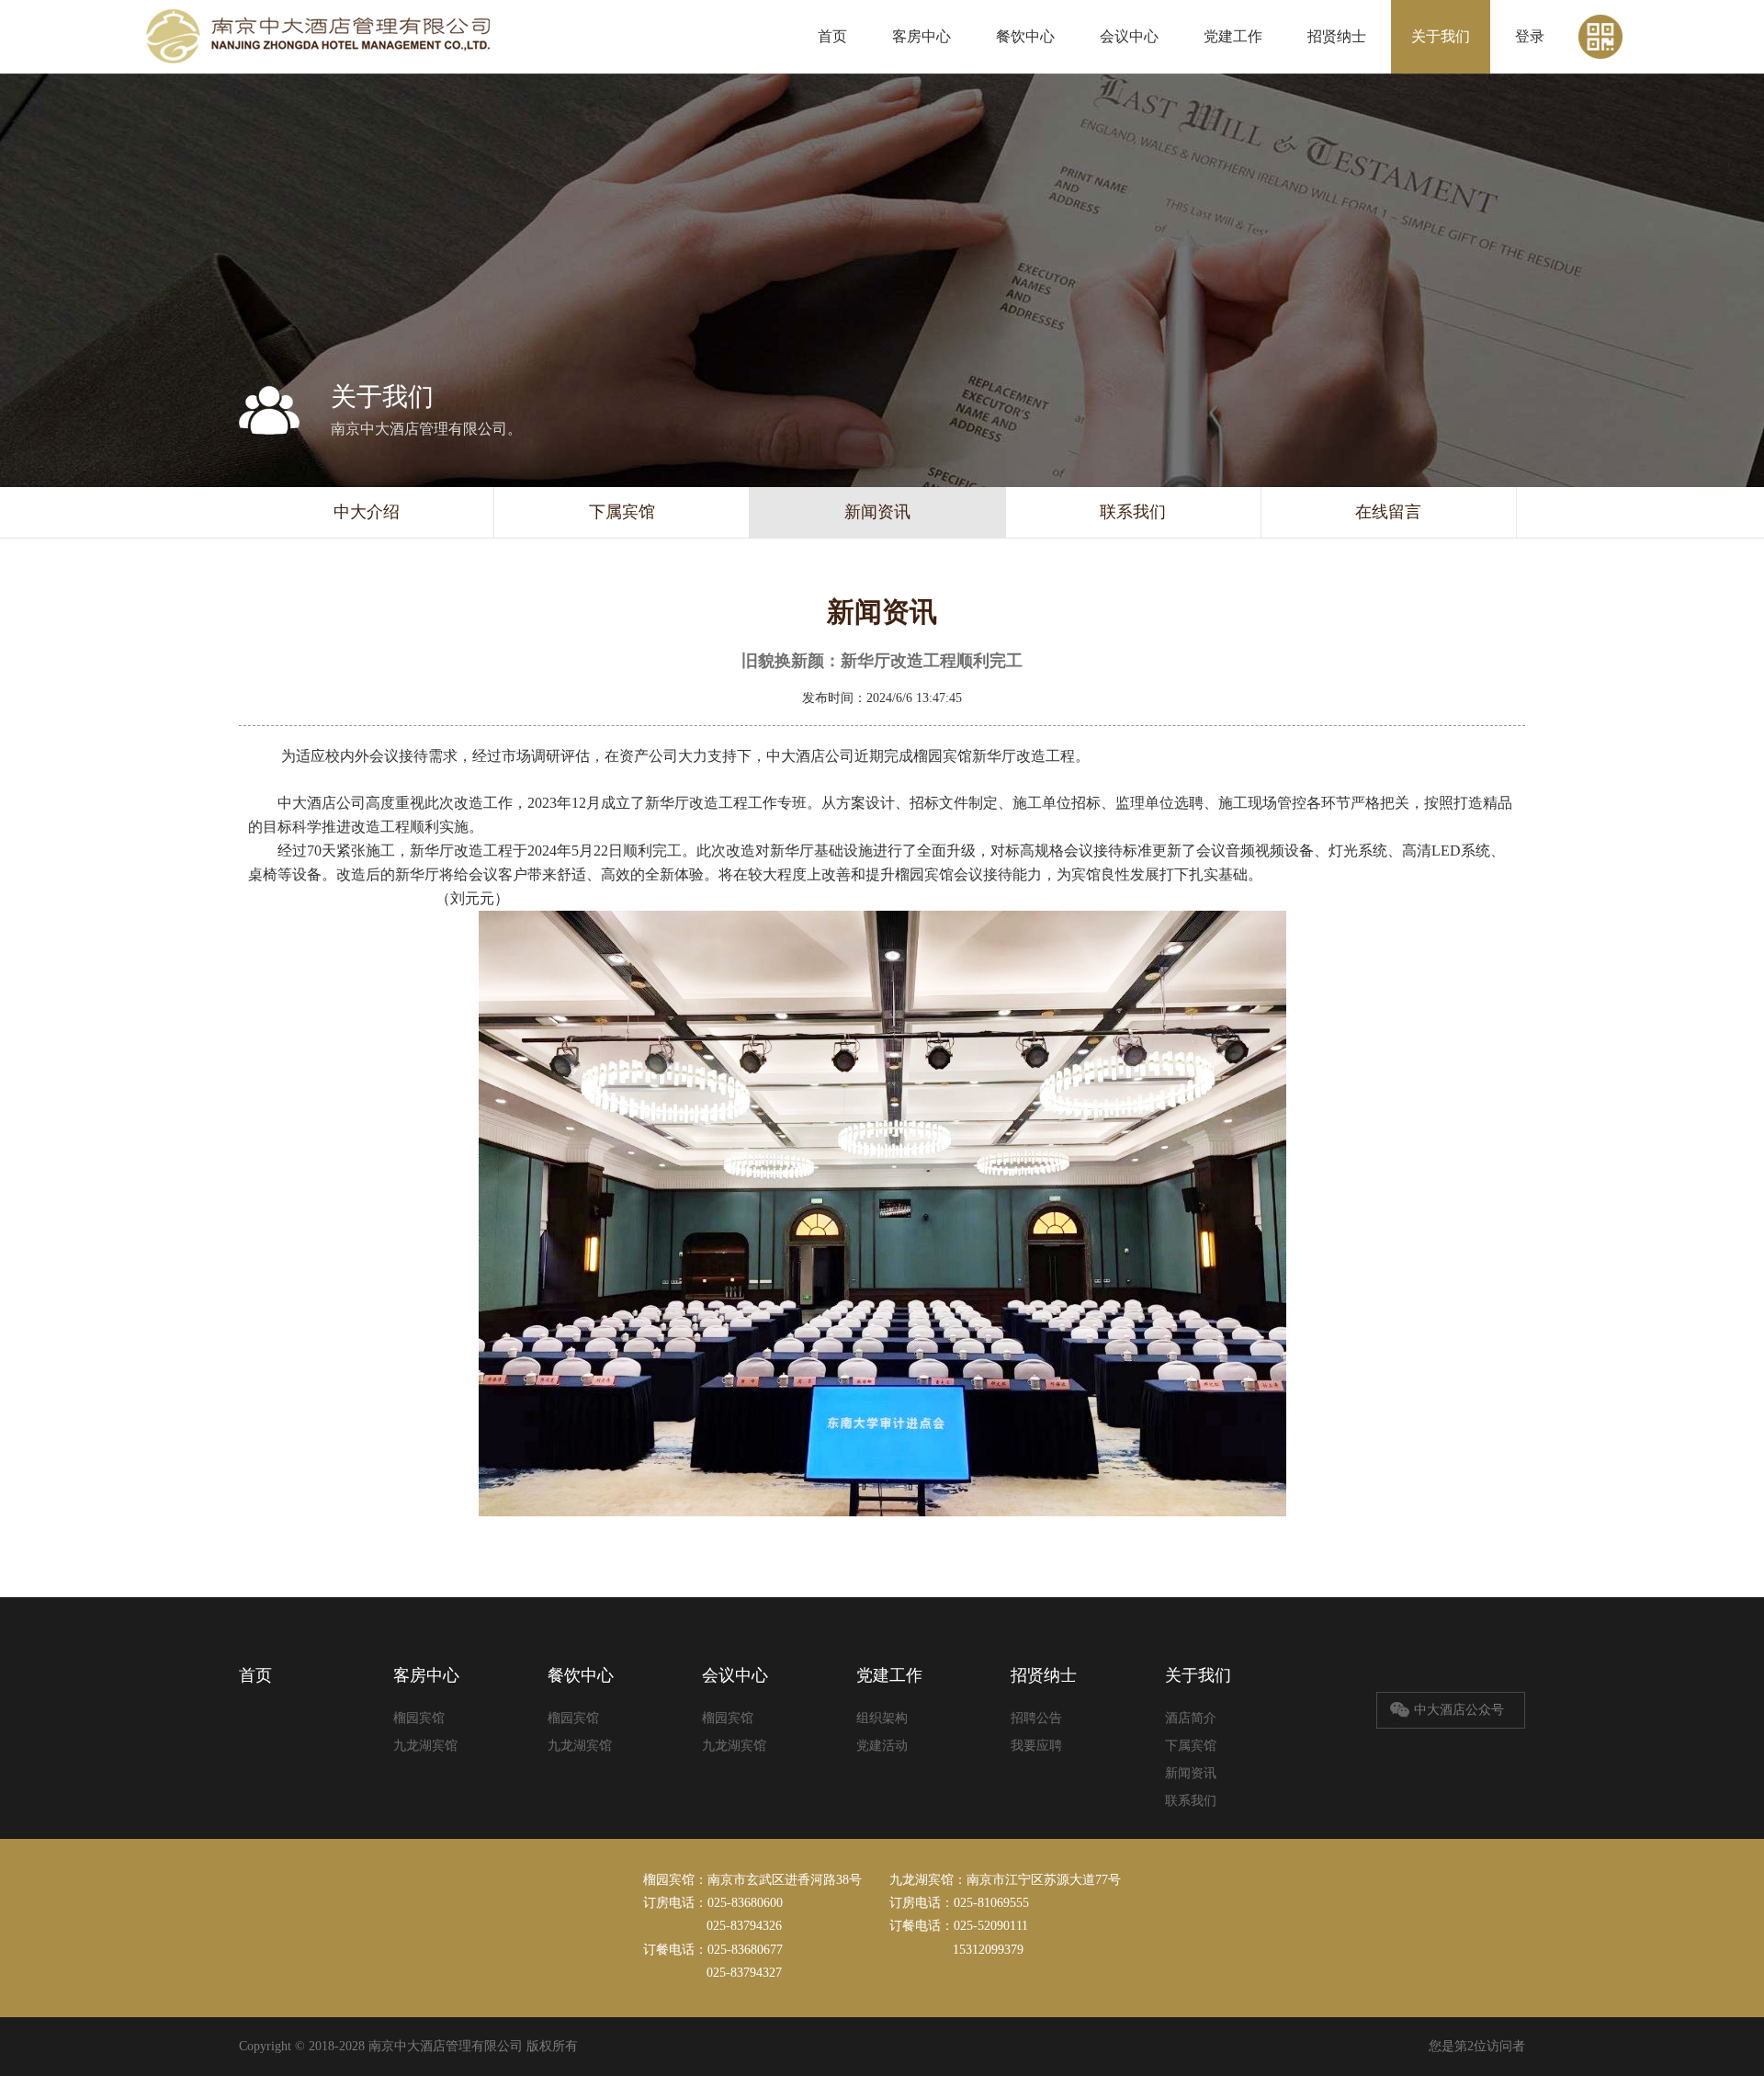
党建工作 (1233, 36)
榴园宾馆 (419, 1718)
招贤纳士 (1337, 36)
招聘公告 (1036, 1718)
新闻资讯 (877, 512)
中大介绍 (367, 512)
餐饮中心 (1025, 36)
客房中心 (922, 36)
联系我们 (1133, 512)
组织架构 (882, 1718)
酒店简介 (1191, 1718)
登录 (1530, 36)
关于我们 (1441, 36)
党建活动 (882, 1746)
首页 (832, 36)
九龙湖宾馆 (425, 1746)
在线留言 (1388, 512)
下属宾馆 (622, 512)
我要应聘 (1036, 1746)
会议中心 (1129, 36)
